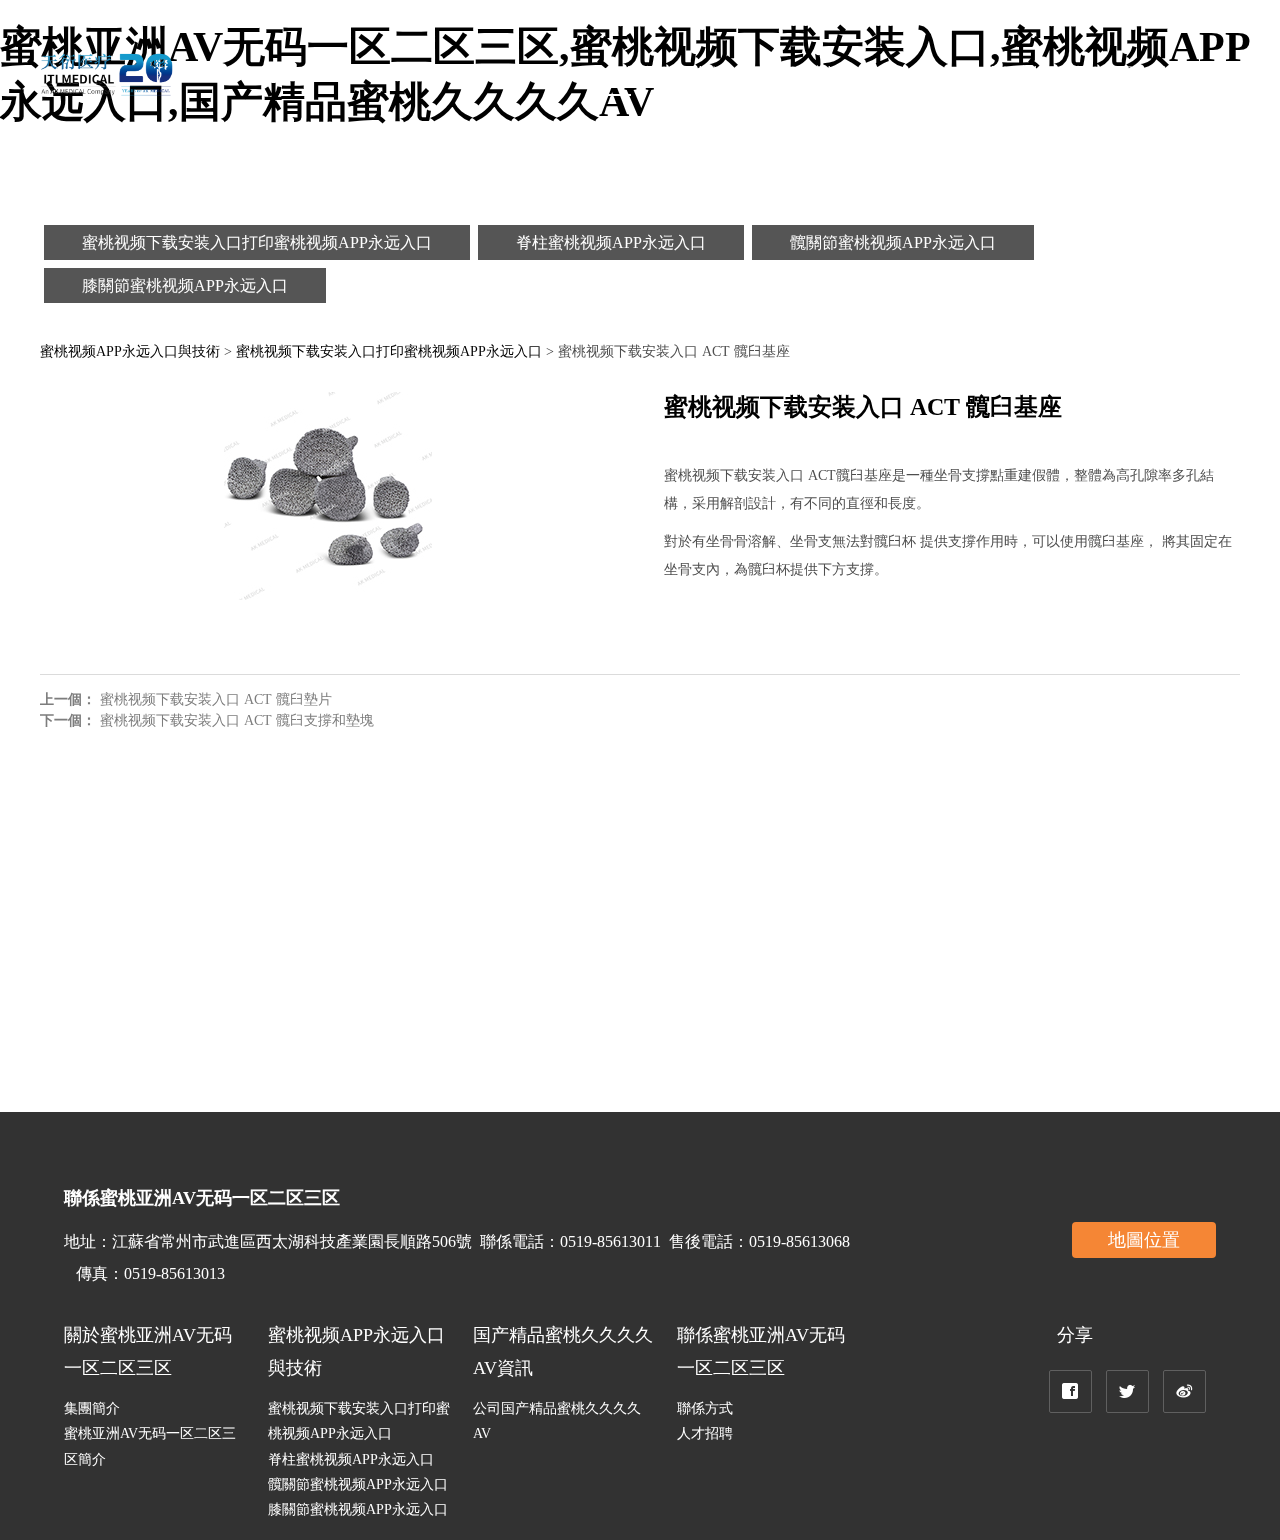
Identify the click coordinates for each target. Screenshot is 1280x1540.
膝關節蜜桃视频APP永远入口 (185, 285)
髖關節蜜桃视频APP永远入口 (893, 242)
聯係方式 (705, 1408)
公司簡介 (460, 73)
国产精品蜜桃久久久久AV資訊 (853, 73)
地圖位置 (1144, 1240)
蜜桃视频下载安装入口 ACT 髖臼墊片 (216, 699)
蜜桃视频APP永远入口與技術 (619, 73)
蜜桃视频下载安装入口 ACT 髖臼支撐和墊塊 (237, 720)
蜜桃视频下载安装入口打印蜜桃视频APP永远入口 (257, 242)
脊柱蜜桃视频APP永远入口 (611, 242)
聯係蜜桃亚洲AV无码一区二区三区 (1107, 73)
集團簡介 (92, 1408)
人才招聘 (705, 1433)
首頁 (388, 73)
